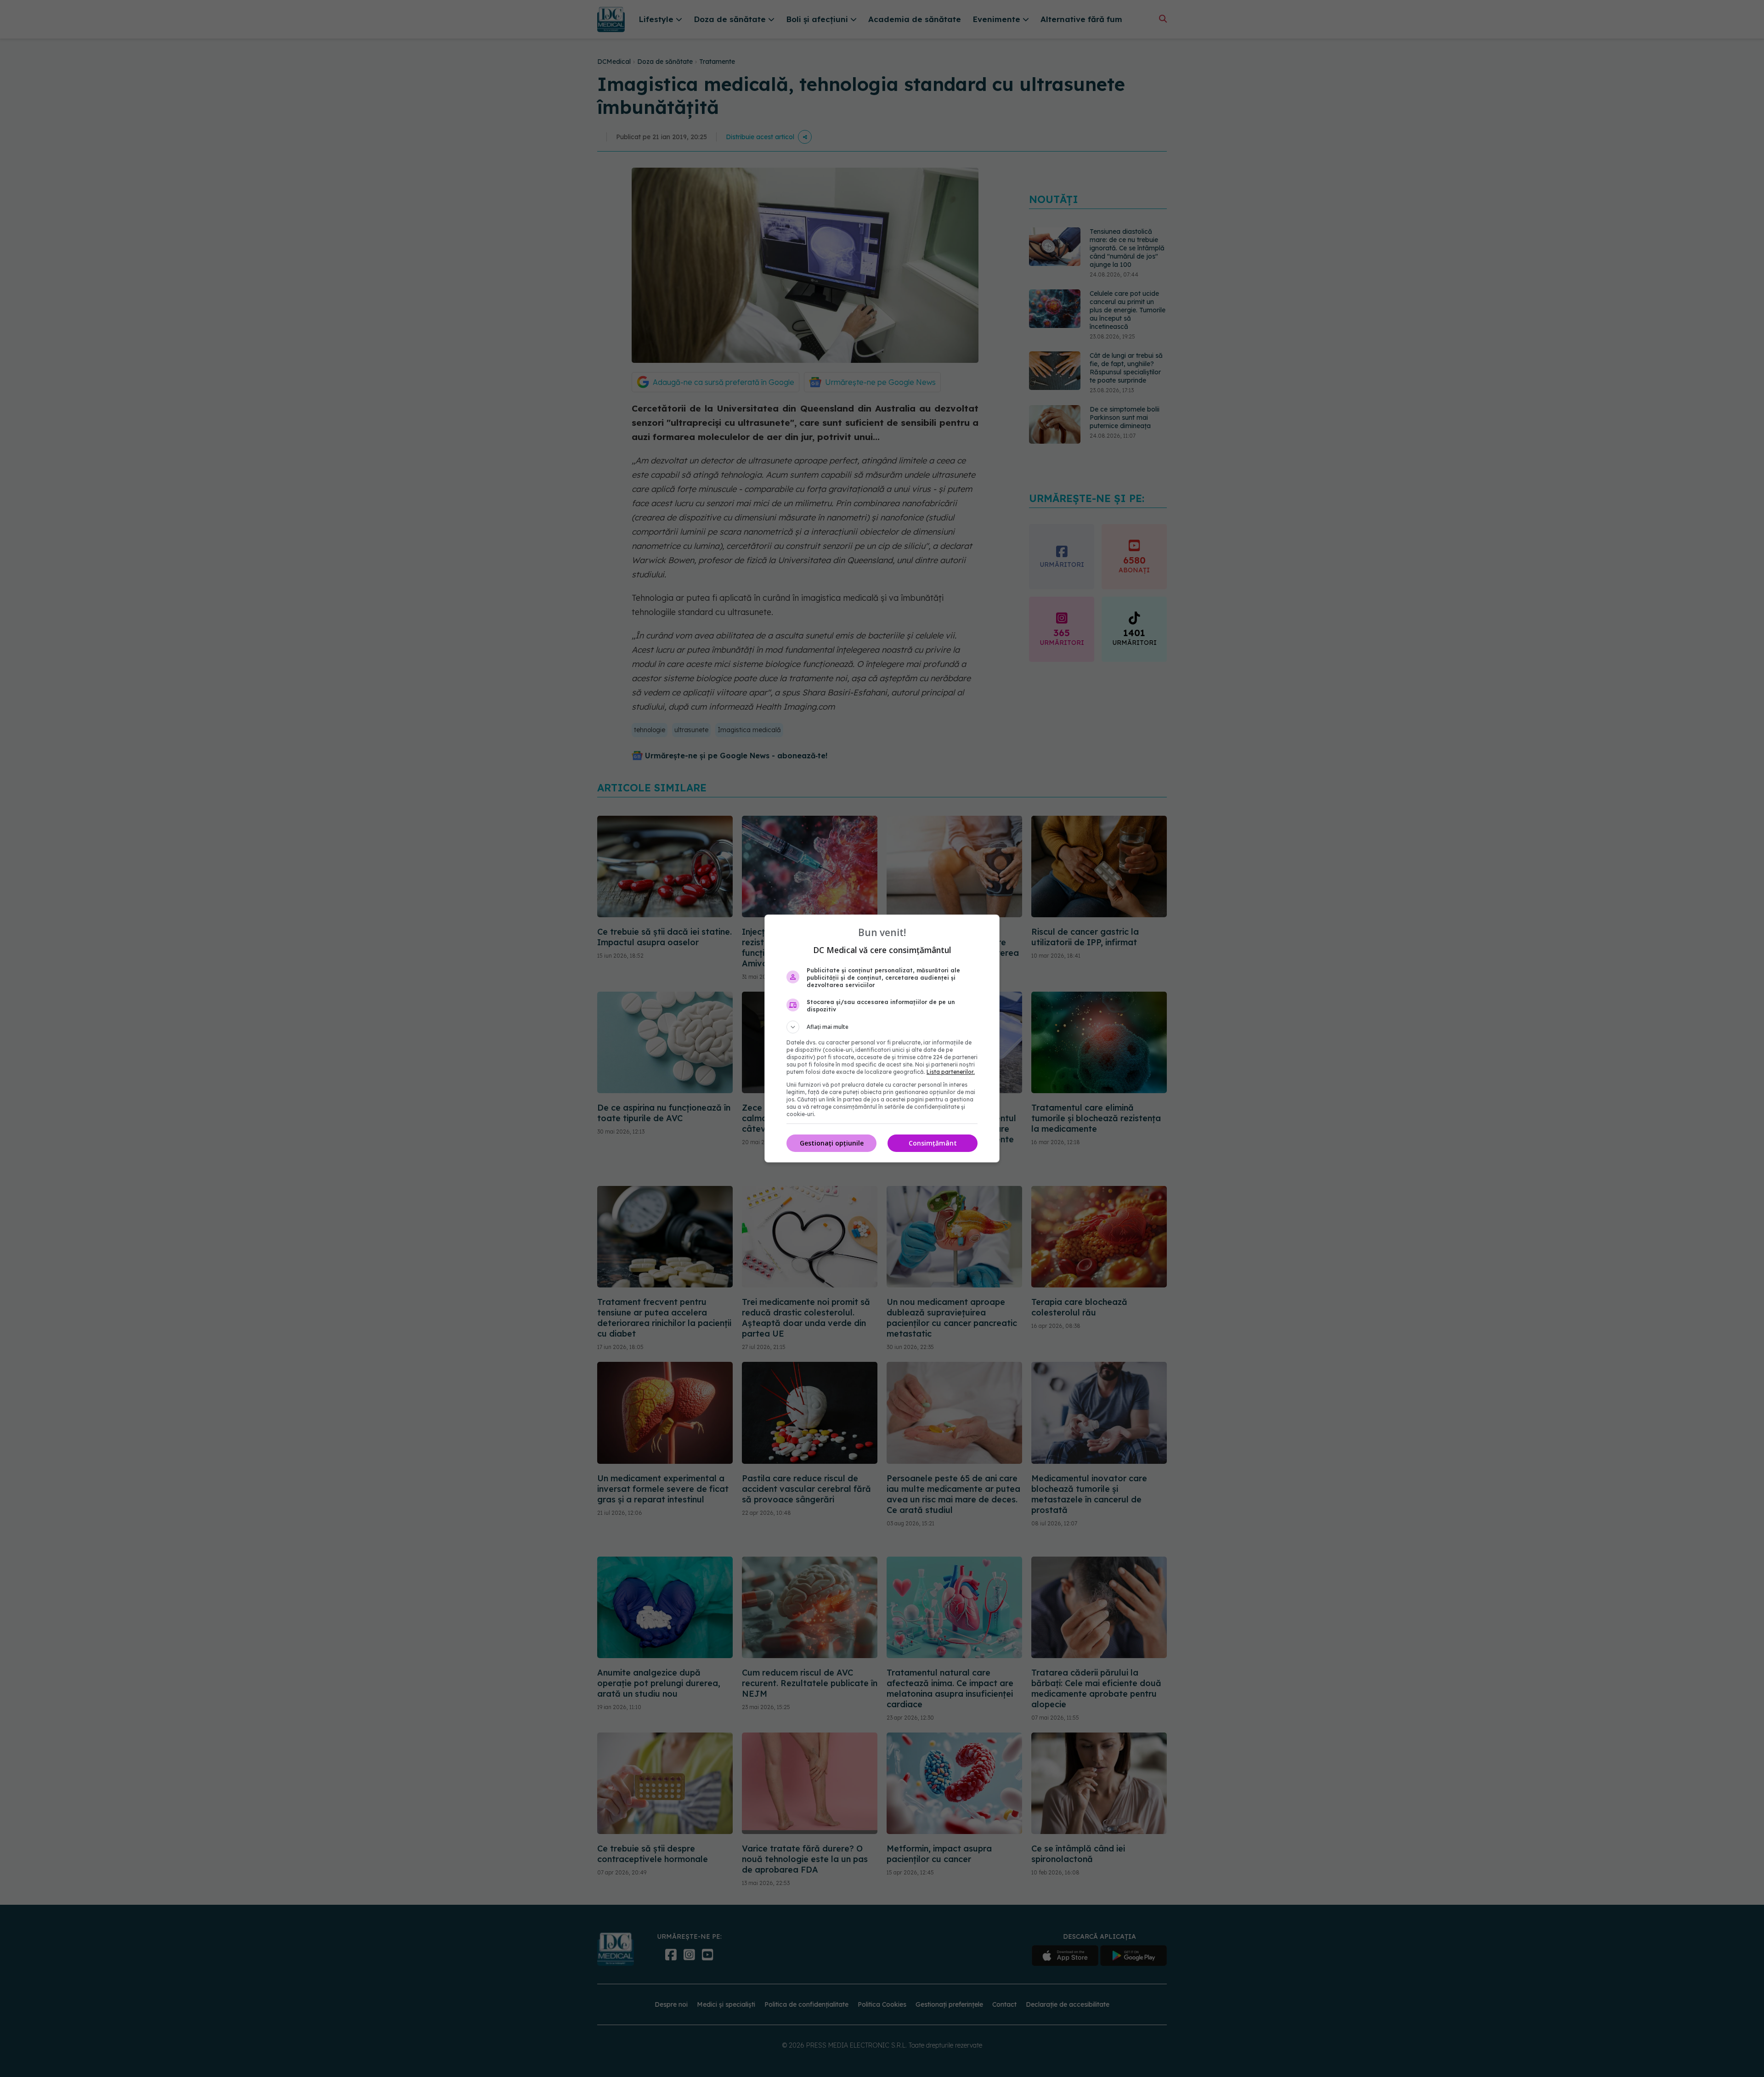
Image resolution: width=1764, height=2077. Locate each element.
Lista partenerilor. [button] (951, 1072)
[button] (882, 1027)
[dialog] (882, 1038)
